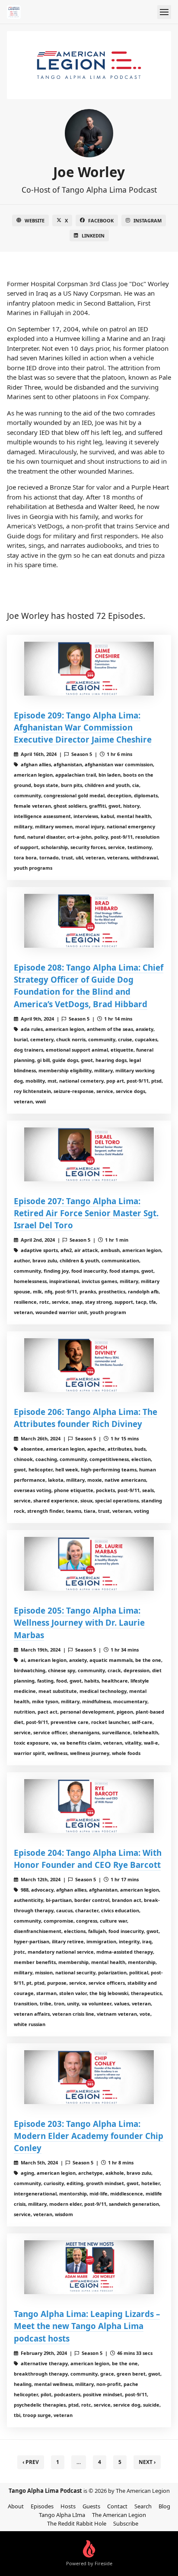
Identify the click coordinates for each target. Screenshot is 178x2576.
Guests (91, 2506)
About (16, 2506)
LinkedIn (93, 236)
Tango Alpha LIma (62, 2515)
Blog (164, 2506)
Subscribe (126, 2523)
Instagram (148, 220)
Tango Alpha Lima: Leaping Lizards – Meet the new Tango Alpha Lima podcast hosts (87, 2326)
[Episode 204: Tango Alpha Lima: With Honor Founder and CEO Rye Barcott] (89, 1806)
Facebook (101, 220)
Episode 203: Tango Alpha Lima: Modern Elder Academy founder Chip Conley (89, 2136)
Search (143, 2506)
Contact (117, 2506)
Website (35, 220)
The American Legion (119, 2515)
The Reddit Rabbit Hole (77, 2523)
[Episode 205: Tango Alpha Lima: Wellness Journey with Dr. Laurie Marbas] (89, 1564)
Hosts (68, 2506)
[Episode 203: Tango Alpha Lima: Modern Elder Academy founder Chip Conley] (89, 2077)
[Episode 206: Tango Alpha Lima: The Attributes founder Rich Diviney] (89, 1365)
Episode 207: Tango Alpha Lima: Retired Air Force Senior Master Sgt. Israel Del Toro (86, 1213)
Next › (147, 2462)
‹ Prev (31, 2462)
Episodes (42, 2506)
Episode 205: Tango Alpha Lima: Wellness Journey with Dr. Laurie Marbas (79, 1622)
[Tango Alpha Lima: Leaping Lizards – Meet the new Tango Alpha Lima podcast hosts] (89, 2267)
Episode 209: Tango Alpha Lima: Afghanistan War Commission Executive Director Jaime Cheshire (83, 727)
